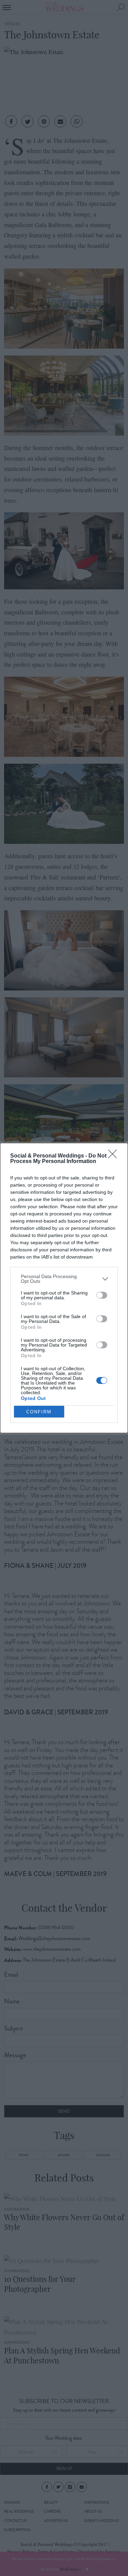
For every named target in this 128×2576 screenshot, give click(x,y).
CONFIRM (39, 1412)
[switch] (102, 1295)
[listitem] (64, 1279)
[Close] (115, 1156)
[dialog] (64, 1288)
